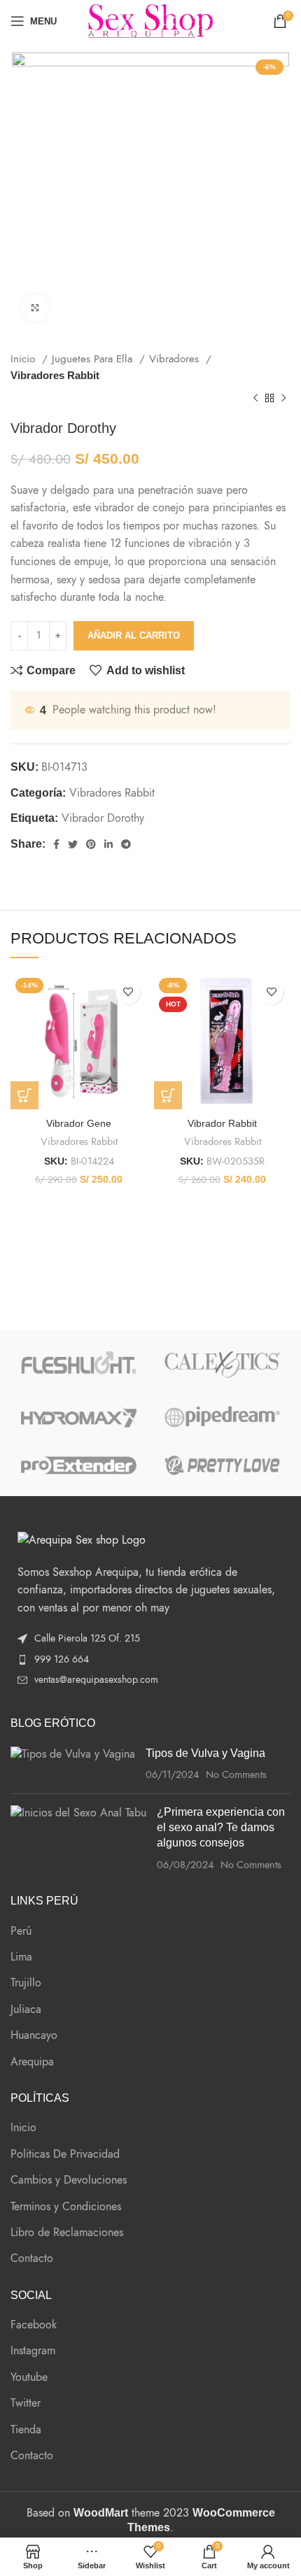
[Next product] (283, 399)
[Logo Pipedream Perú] (222, 1417)
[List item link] (150, 1660)
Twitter (26, 2403)
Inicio (24, 358)
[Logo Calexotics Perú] (222, 1365)
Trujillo (26, 1983)
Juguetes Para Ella (94, 358)
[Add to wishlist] (128, 992)
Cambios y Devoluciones (69, 2180)
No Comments (236, 1774)
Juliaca (26, 2009)
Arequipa (32, 2062)
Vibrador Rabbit (222, 1123)
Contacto (32, 2258)
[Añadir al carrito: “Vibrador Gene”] (24, 1095)
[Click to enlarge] (35, 308)
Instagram (33, 2351)
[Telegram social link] (126, 844)
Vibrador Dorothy (103, 818)
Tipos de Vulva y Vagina (205, 1753)
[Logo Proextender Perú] (79, 1465)
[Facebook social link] (56, 844)
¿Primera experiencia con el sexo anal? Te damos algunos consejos (221, 1828)
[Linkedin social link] (108, 844)
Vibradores (176, 358)
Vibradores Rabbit (55, 375)
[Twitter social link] (73, 844)
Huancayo (34, 2035)
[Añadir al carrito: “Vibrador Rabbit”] (168, 1095)
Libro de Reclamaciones (67, 2233)
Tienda (26, 2430)
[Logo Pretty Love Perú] (222, 1465)
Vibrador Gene (79, 1123)
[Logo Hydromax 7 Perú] (79, 1417)
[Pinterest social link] (91, 844)
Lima (21, 1957)
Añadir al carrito (134, 635)
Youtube (29, 2377)
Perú (21, 1931)
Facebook (34, 2325)
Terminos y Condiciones (66, 2207)
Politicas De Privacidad (65, 2154)
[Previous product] (255, 399)
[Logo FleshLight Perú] (79, 1363)
